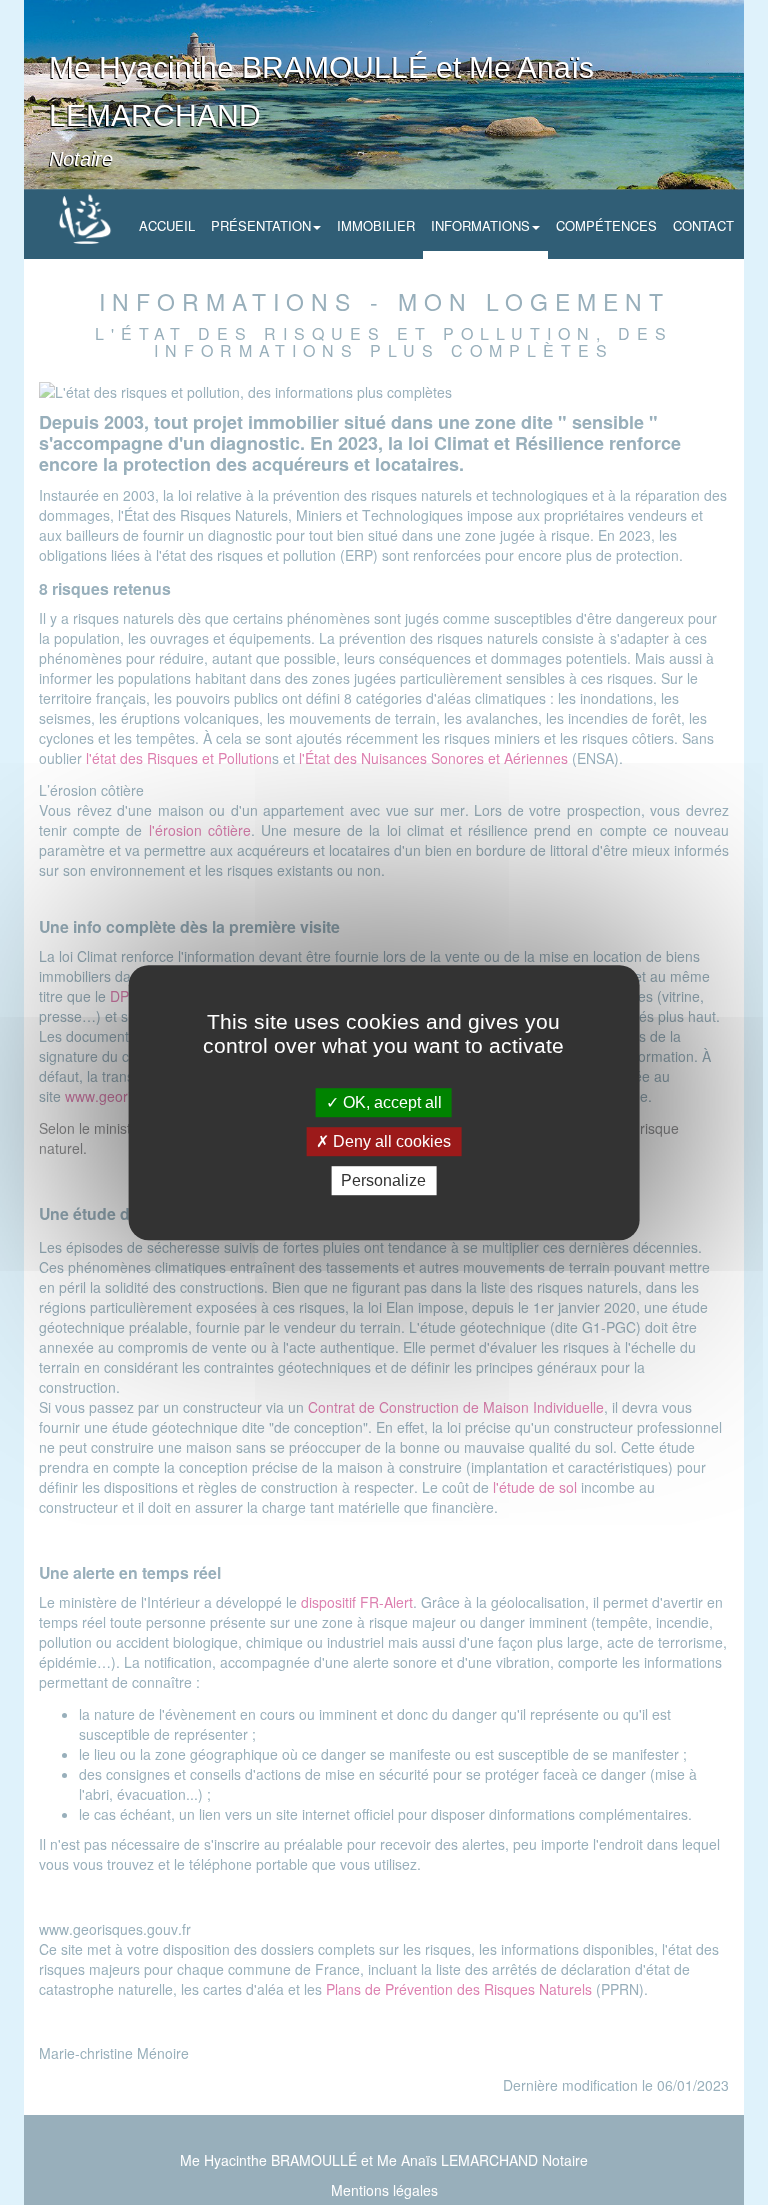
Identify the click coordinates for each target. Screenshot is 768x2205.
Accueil (167, 225)
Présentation (261, 225)
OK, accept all (390, 1102)
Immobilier (376, 225)
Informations (480, 225)
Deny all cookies (390, 1141)
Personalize (383, 1180)
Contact (703, 225)
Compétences (606, 225)
